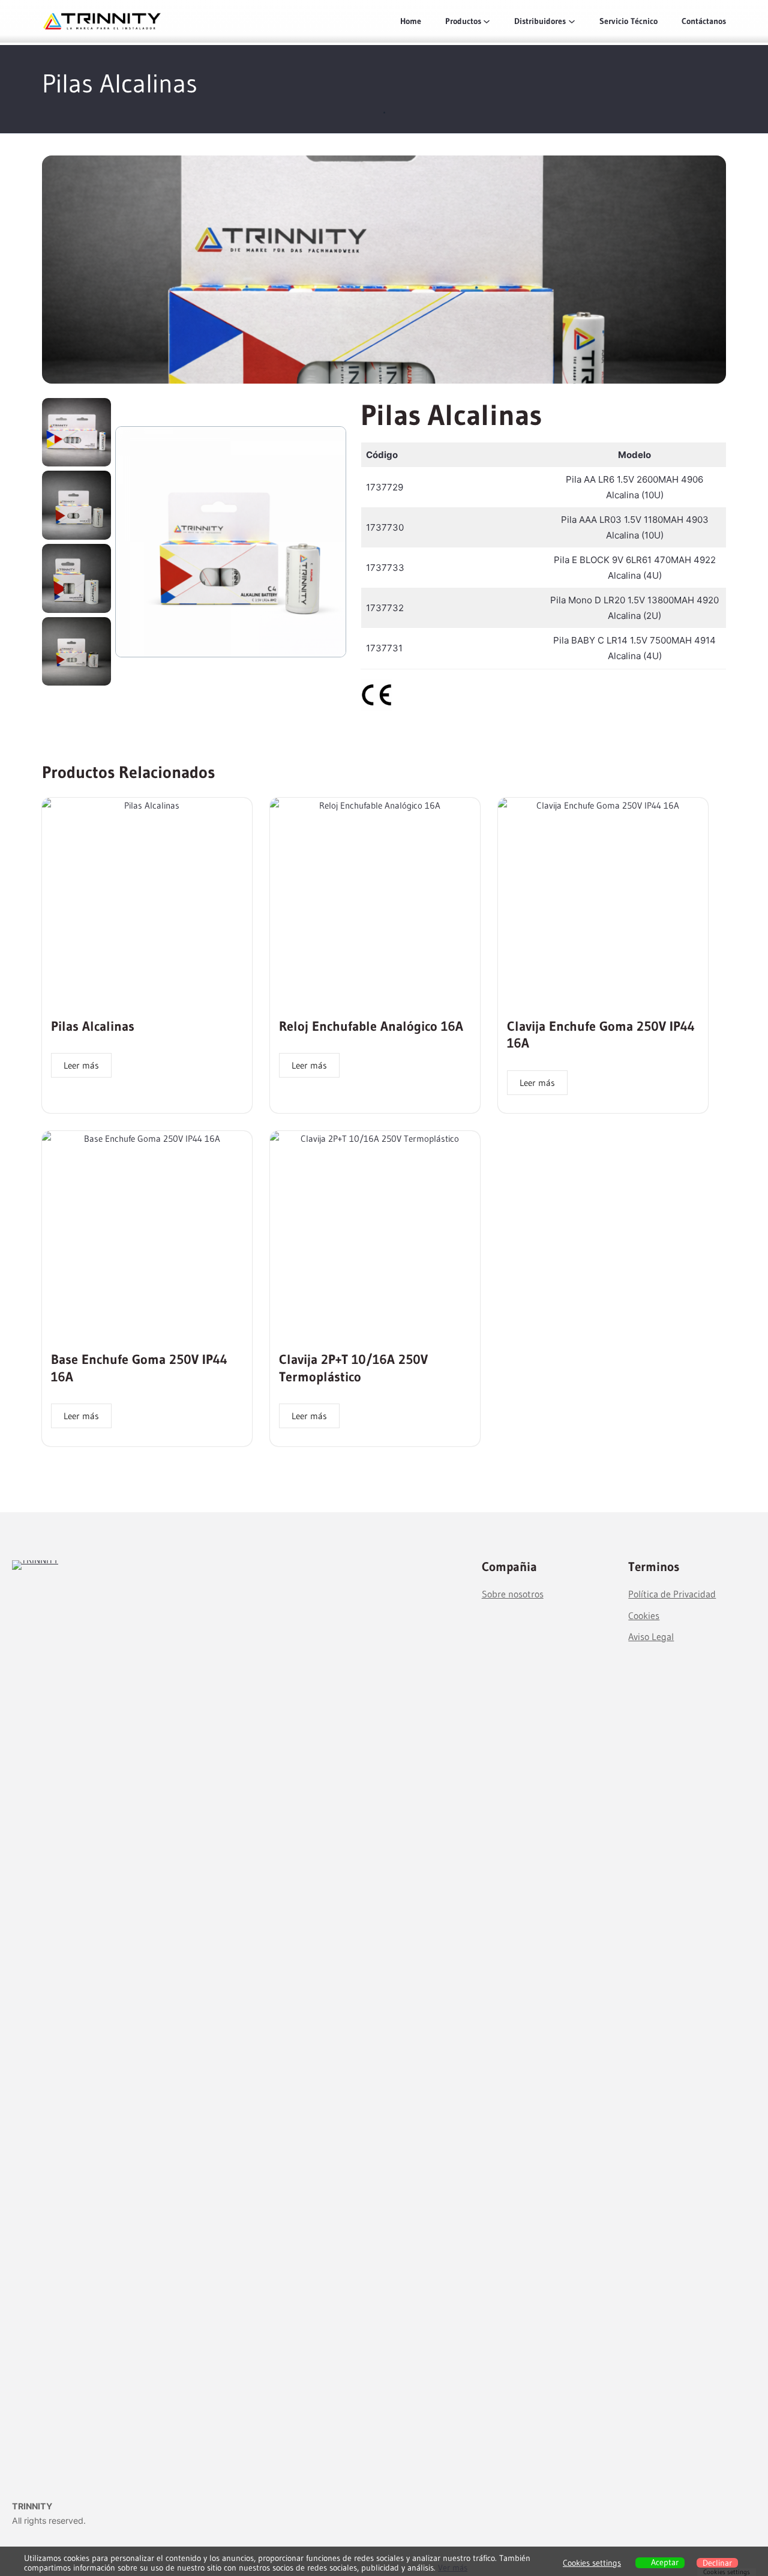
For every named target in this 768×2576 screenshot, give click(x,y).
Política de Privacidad (672, 1594)
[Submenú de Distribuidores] (572, 21)
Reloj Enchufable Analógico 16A (371, 1026)
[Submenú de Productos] (487, 21)
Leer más (81, 1065)
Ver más (453, 2568)
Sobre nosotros (513, 1594)
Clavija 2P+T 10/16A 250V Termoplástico (353, 1368)
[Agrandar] (95, 414)
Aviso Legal (651, 1636)
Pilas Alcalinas (93, 1026)
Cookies (644, 1615)
